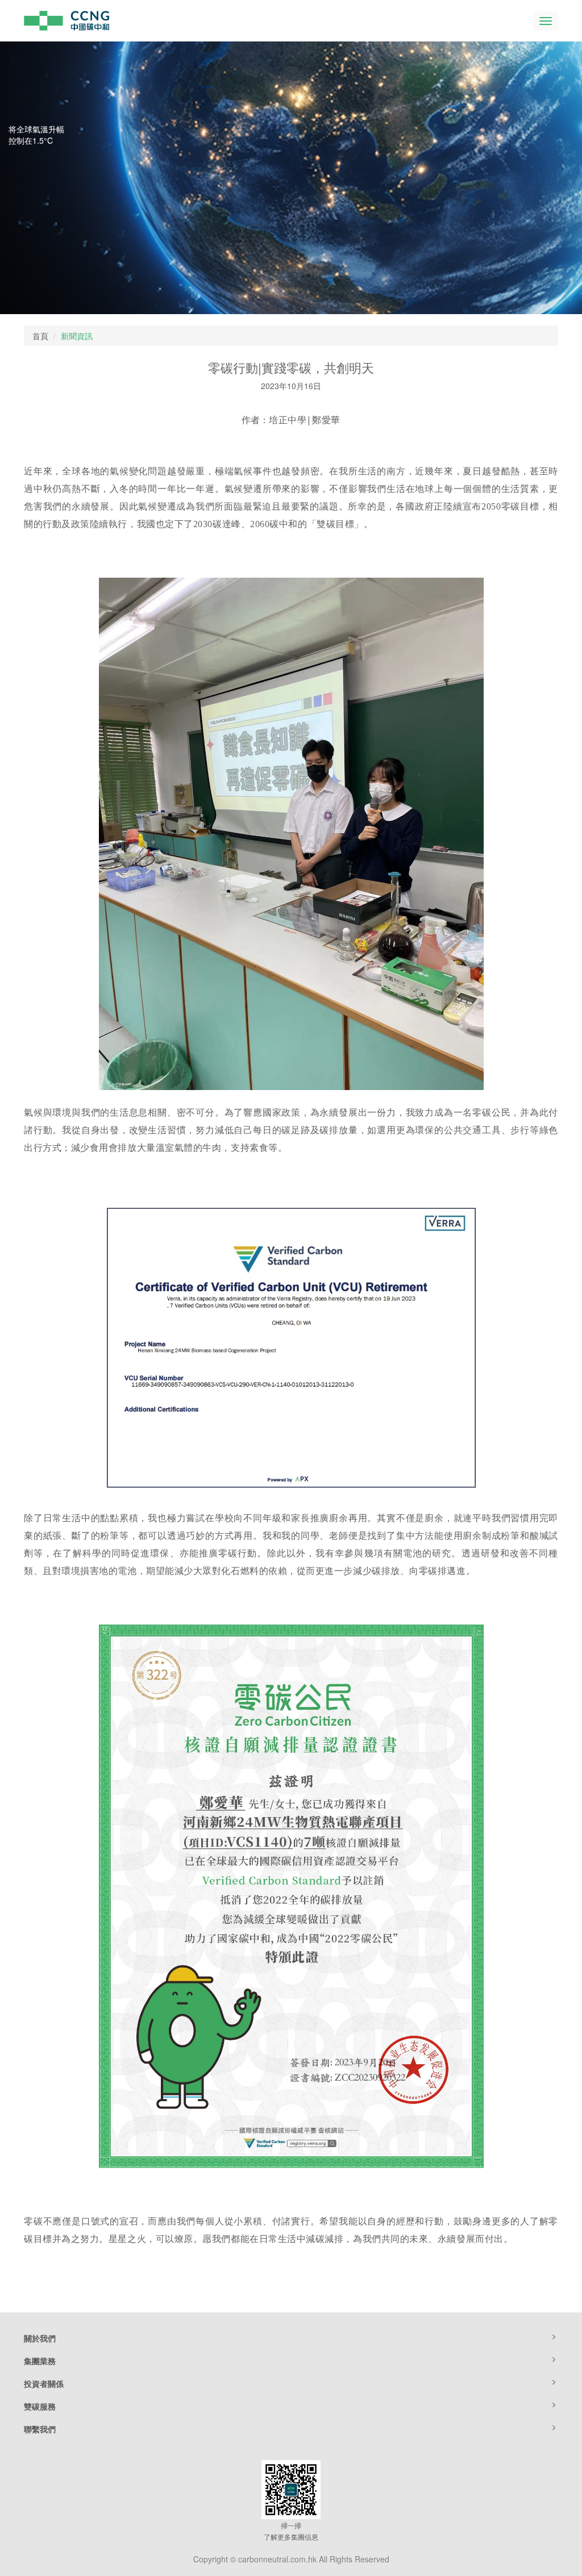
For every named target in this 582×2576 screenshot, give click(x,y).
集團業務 (40, 2361)
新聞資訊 (77, 336)
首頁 (40, 336)
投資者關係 (44, 2383)
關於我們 (40, 2338)
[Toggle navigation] (546, 21)
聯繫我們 (40, 2429)
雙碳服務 (40, 2406)
